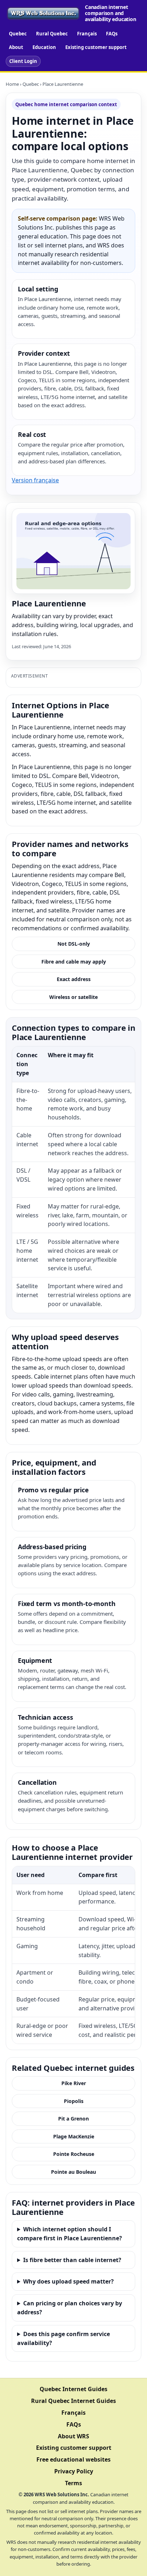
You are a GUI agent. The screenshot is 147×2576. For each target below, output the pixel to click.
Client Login (23, 61)
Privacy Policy (74, 2471)
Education (44, 47)
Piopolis (74, 2101)
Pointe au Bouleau (73, 2172)
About (16, 47)
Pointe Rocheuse (74, 2154)
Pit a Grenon (73, 2119)
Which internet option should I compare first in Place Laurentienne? (70, 2234)
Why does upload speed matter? (69, 2281)
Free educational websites (73, 2459)
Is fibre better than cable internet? (72, 2260)
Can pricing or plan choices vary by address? (70, 2308)
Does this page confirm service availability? (64, 2338)
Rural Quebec (52, 34)
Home (12, 84)
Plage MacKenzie (74, 2136)
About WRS (73, 2436)
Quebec (18, 34)
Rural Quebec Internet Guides (73, 2401)
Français (87, 34)
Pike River (74, 2083)
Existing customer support (96, 47)
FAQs (112, 34)
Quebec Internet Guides (73, 2389)
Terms (73, 2483)
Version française (35, 480)
